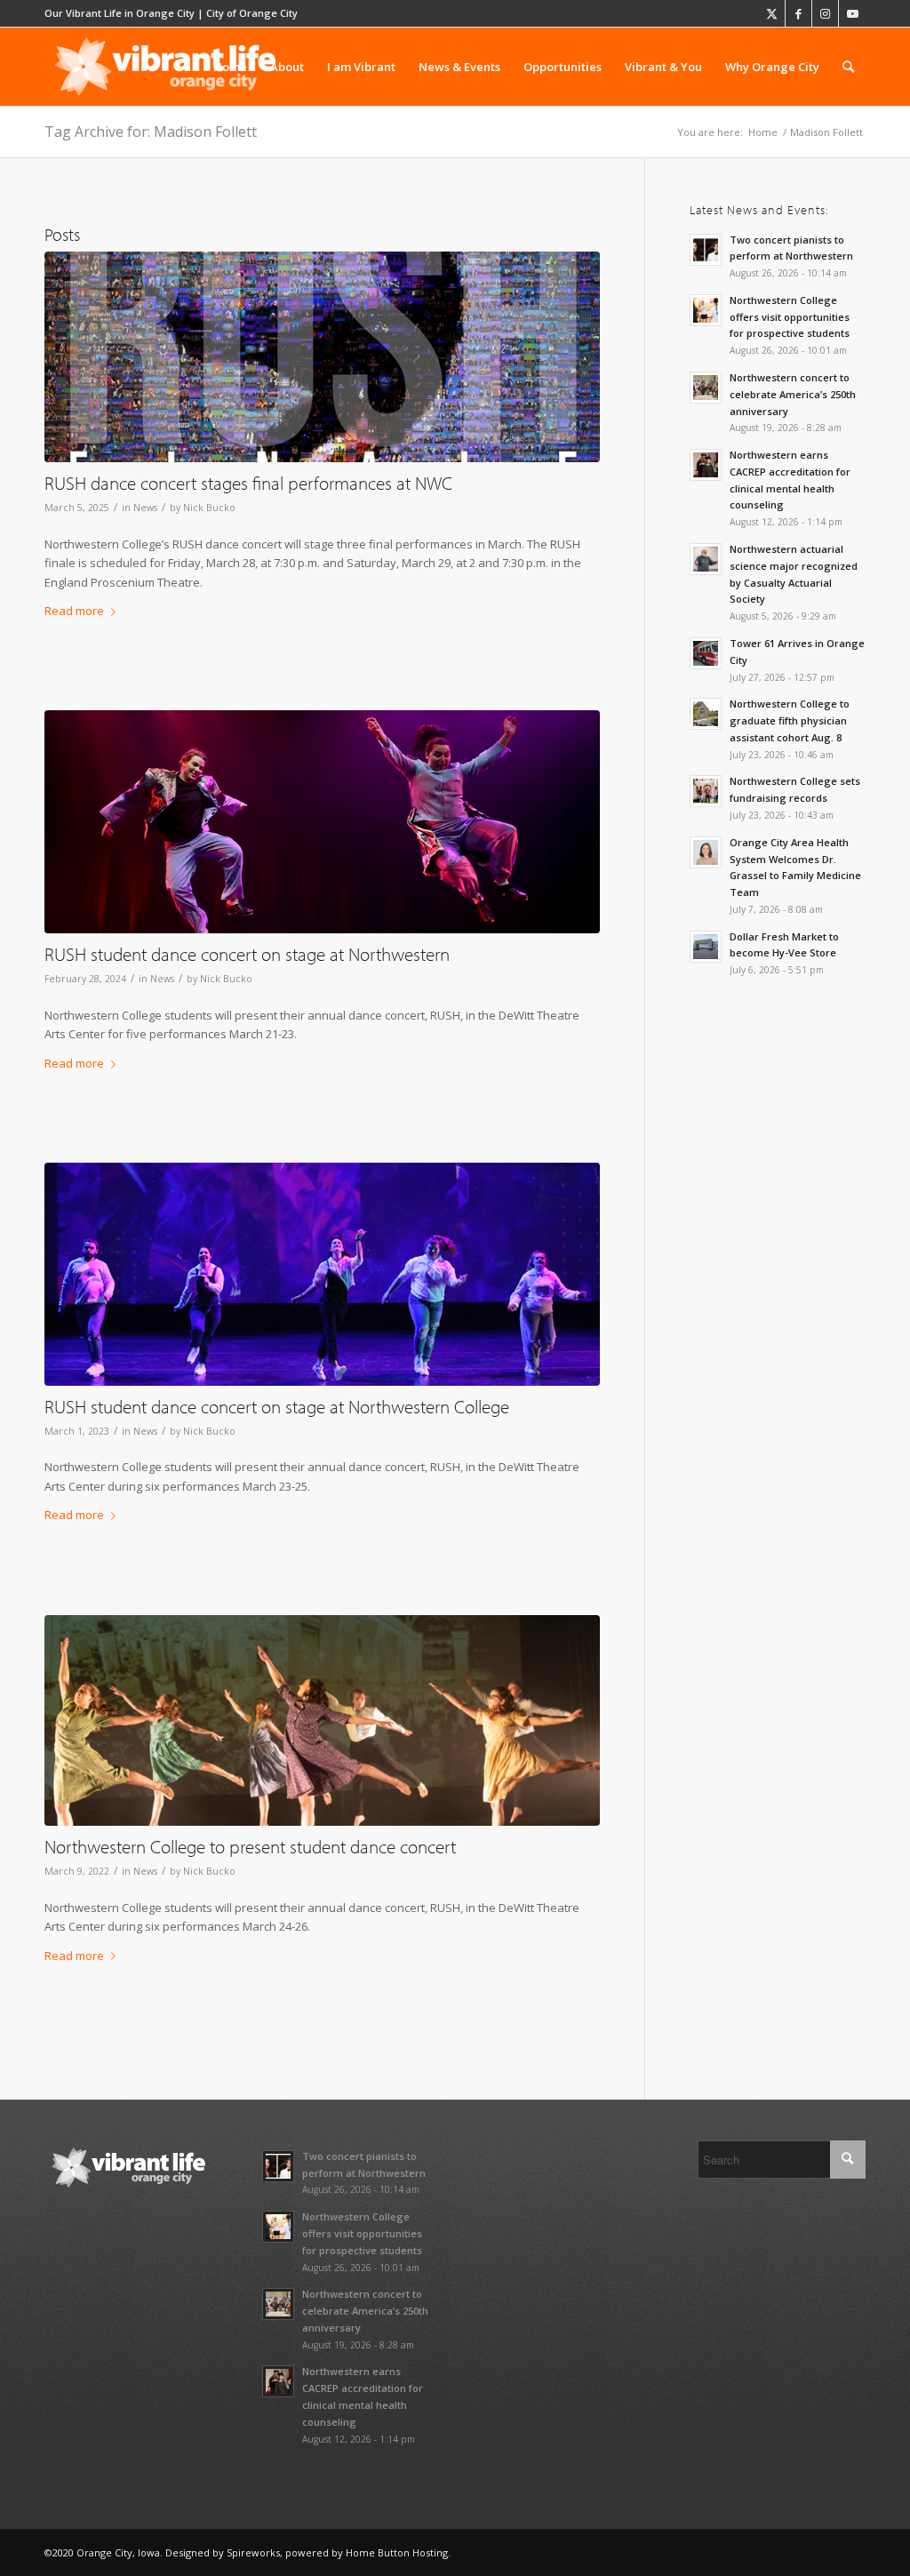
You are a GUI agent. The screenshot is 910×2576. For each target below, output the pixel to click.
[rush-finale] (322, 357)
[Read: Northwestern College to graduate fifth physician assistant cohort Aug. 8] (706, 714)
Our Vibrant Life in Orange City (120, 13)
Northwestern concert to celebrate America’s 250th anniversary (793, 394)
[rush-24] (322, 822)
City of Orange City (252, 13)
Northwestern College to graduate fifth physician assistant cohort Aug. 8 (790, 720)
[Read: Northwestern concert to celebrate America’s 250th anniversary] (706, 388)
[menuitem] (230, 67)
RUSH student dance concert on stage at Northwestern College (277, 1406)
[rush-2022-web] (322, 1274)
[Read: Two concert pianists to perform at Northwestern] (706, 250)
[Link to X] (772, 13)
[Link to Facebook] (798, 13)
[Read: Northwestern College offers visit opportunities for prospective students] (706, 310)
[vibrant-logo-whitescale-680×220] (165, 67)
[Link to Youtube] (852, 13)
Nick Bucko (209, 508)
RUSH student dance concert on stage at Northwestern (247, 954)
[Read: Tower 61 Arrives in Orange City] (706, 653)
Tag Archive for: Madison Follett (151, 132)
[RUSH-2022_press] (322, 1720)
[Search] (848, 67)
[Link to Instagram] (825, 13)
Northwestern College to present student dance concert (250, 1846)
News (145, 508)
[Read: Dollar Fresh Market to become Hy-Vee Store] (706, 947)
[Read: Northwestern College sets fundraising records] (706, 791)
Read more (74, 611)
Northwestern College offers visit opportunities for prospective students (790, 317)
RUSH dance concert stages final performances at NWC (248, 483)
